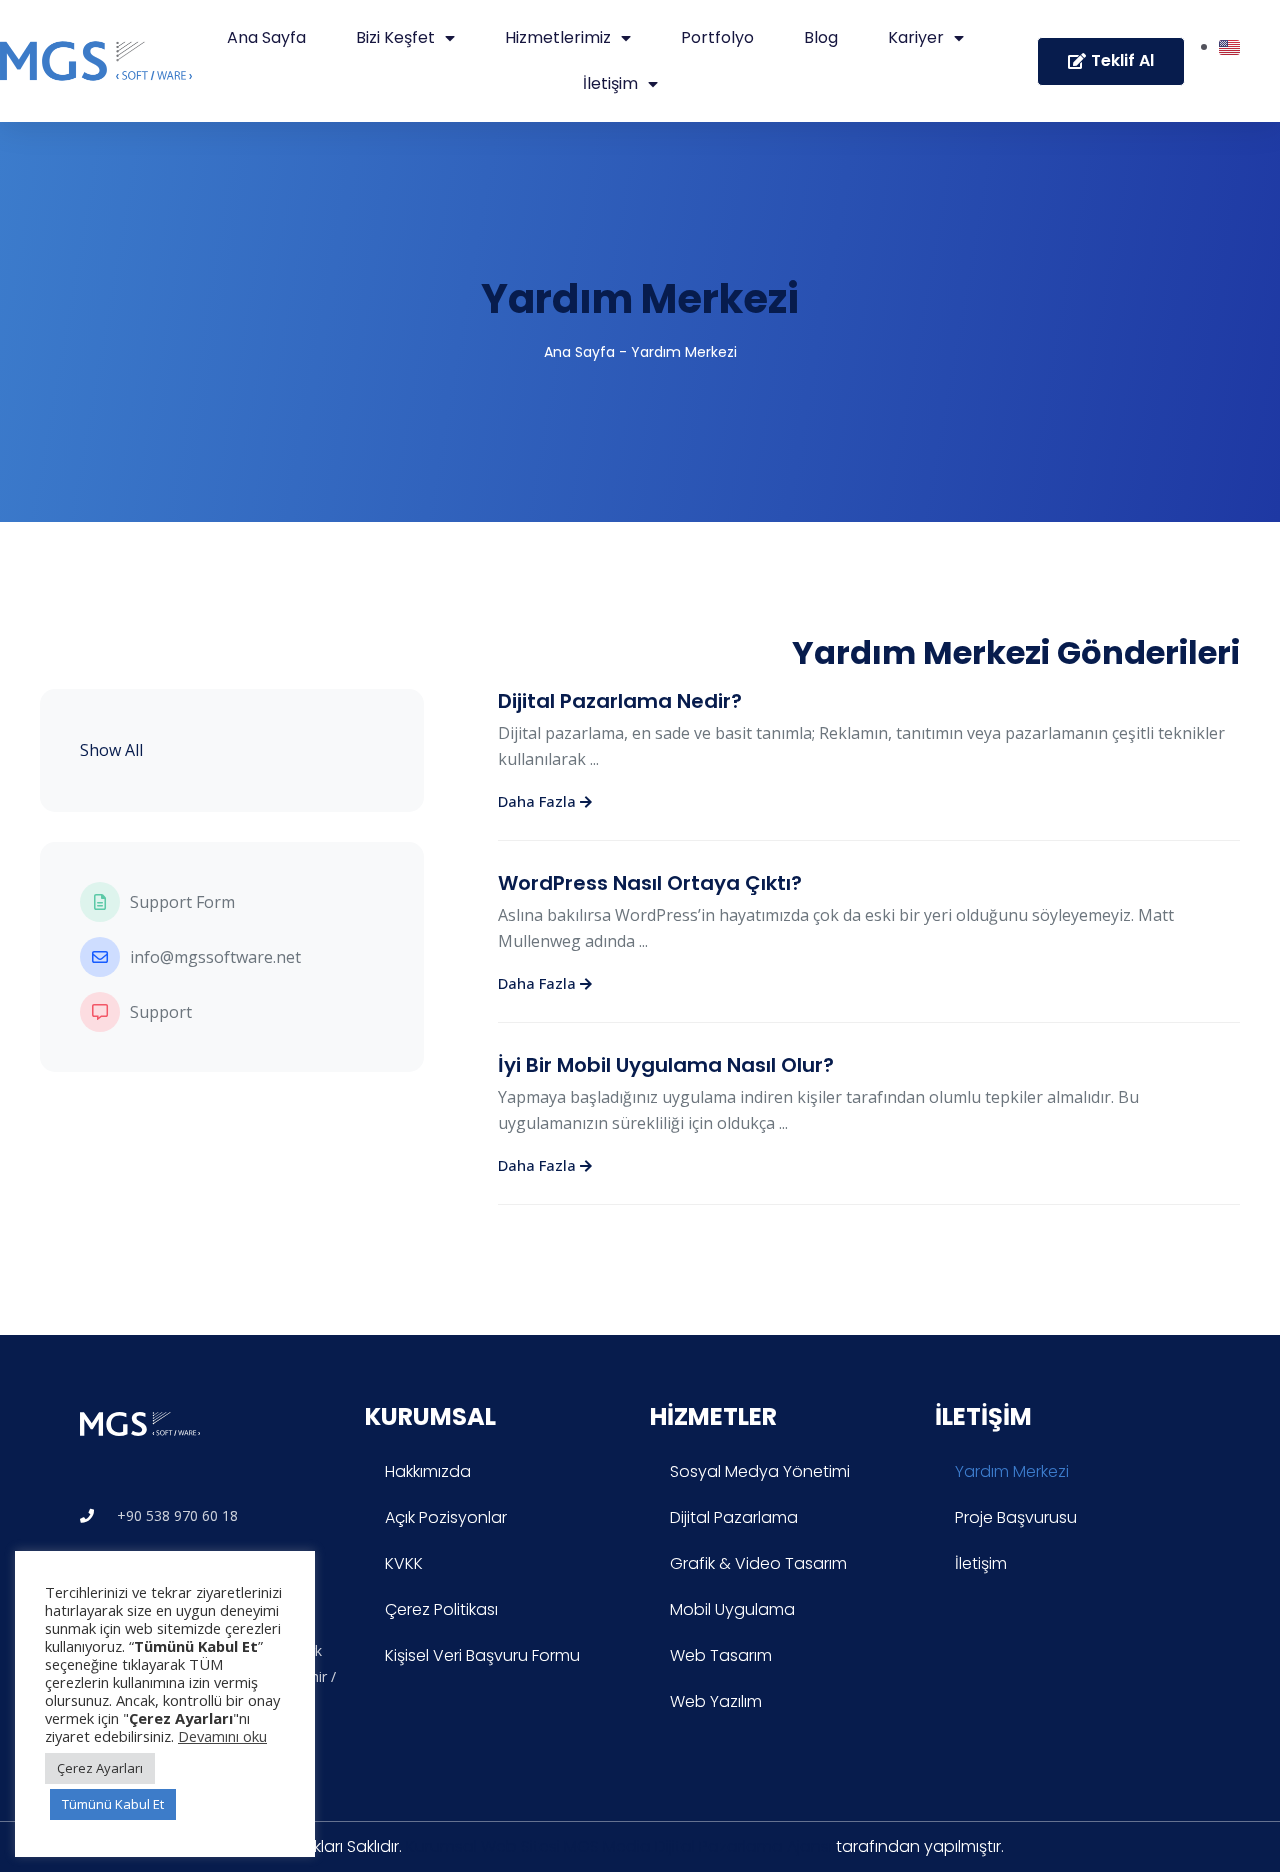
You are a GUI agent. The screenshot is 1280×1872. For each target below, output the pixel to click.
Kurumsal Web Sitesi (483, 1846)
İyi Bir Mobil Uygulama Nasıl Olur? (666, 1065)
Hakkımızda (428, 1471)
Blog (821, 37)
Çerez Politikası (441, 1609)
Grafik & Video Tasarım (758, 1563)
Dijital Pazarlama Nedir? (620, 701)
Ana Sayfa (266, 37)
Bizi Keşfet (395, 37)
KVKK (404, 1563)
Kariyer (916, 37)
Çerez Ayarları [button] (100, 1768)
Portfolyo (717, 37)
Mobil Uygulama (732, 1609)
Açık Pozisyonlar (446, 1517)
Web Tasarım (721, 1655)
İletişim (610, 83)
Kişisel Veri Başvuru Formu (482, 1655)
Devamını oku (222, 1736)
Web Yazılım (716, 1701)
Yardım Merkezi (640, 299)
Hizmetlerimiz (558, 37)
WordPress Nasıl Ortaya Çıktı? (650, 883)
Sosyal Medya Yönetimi (760, 1471)
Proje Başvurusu (1016, 1517)
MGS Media (607, 1846)
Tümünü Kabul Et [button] (113, 1804)
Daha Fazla (539, 801)
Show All (111, 750)
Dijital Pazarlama (734, 1517)
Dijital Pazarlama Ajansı (743, 1846)
